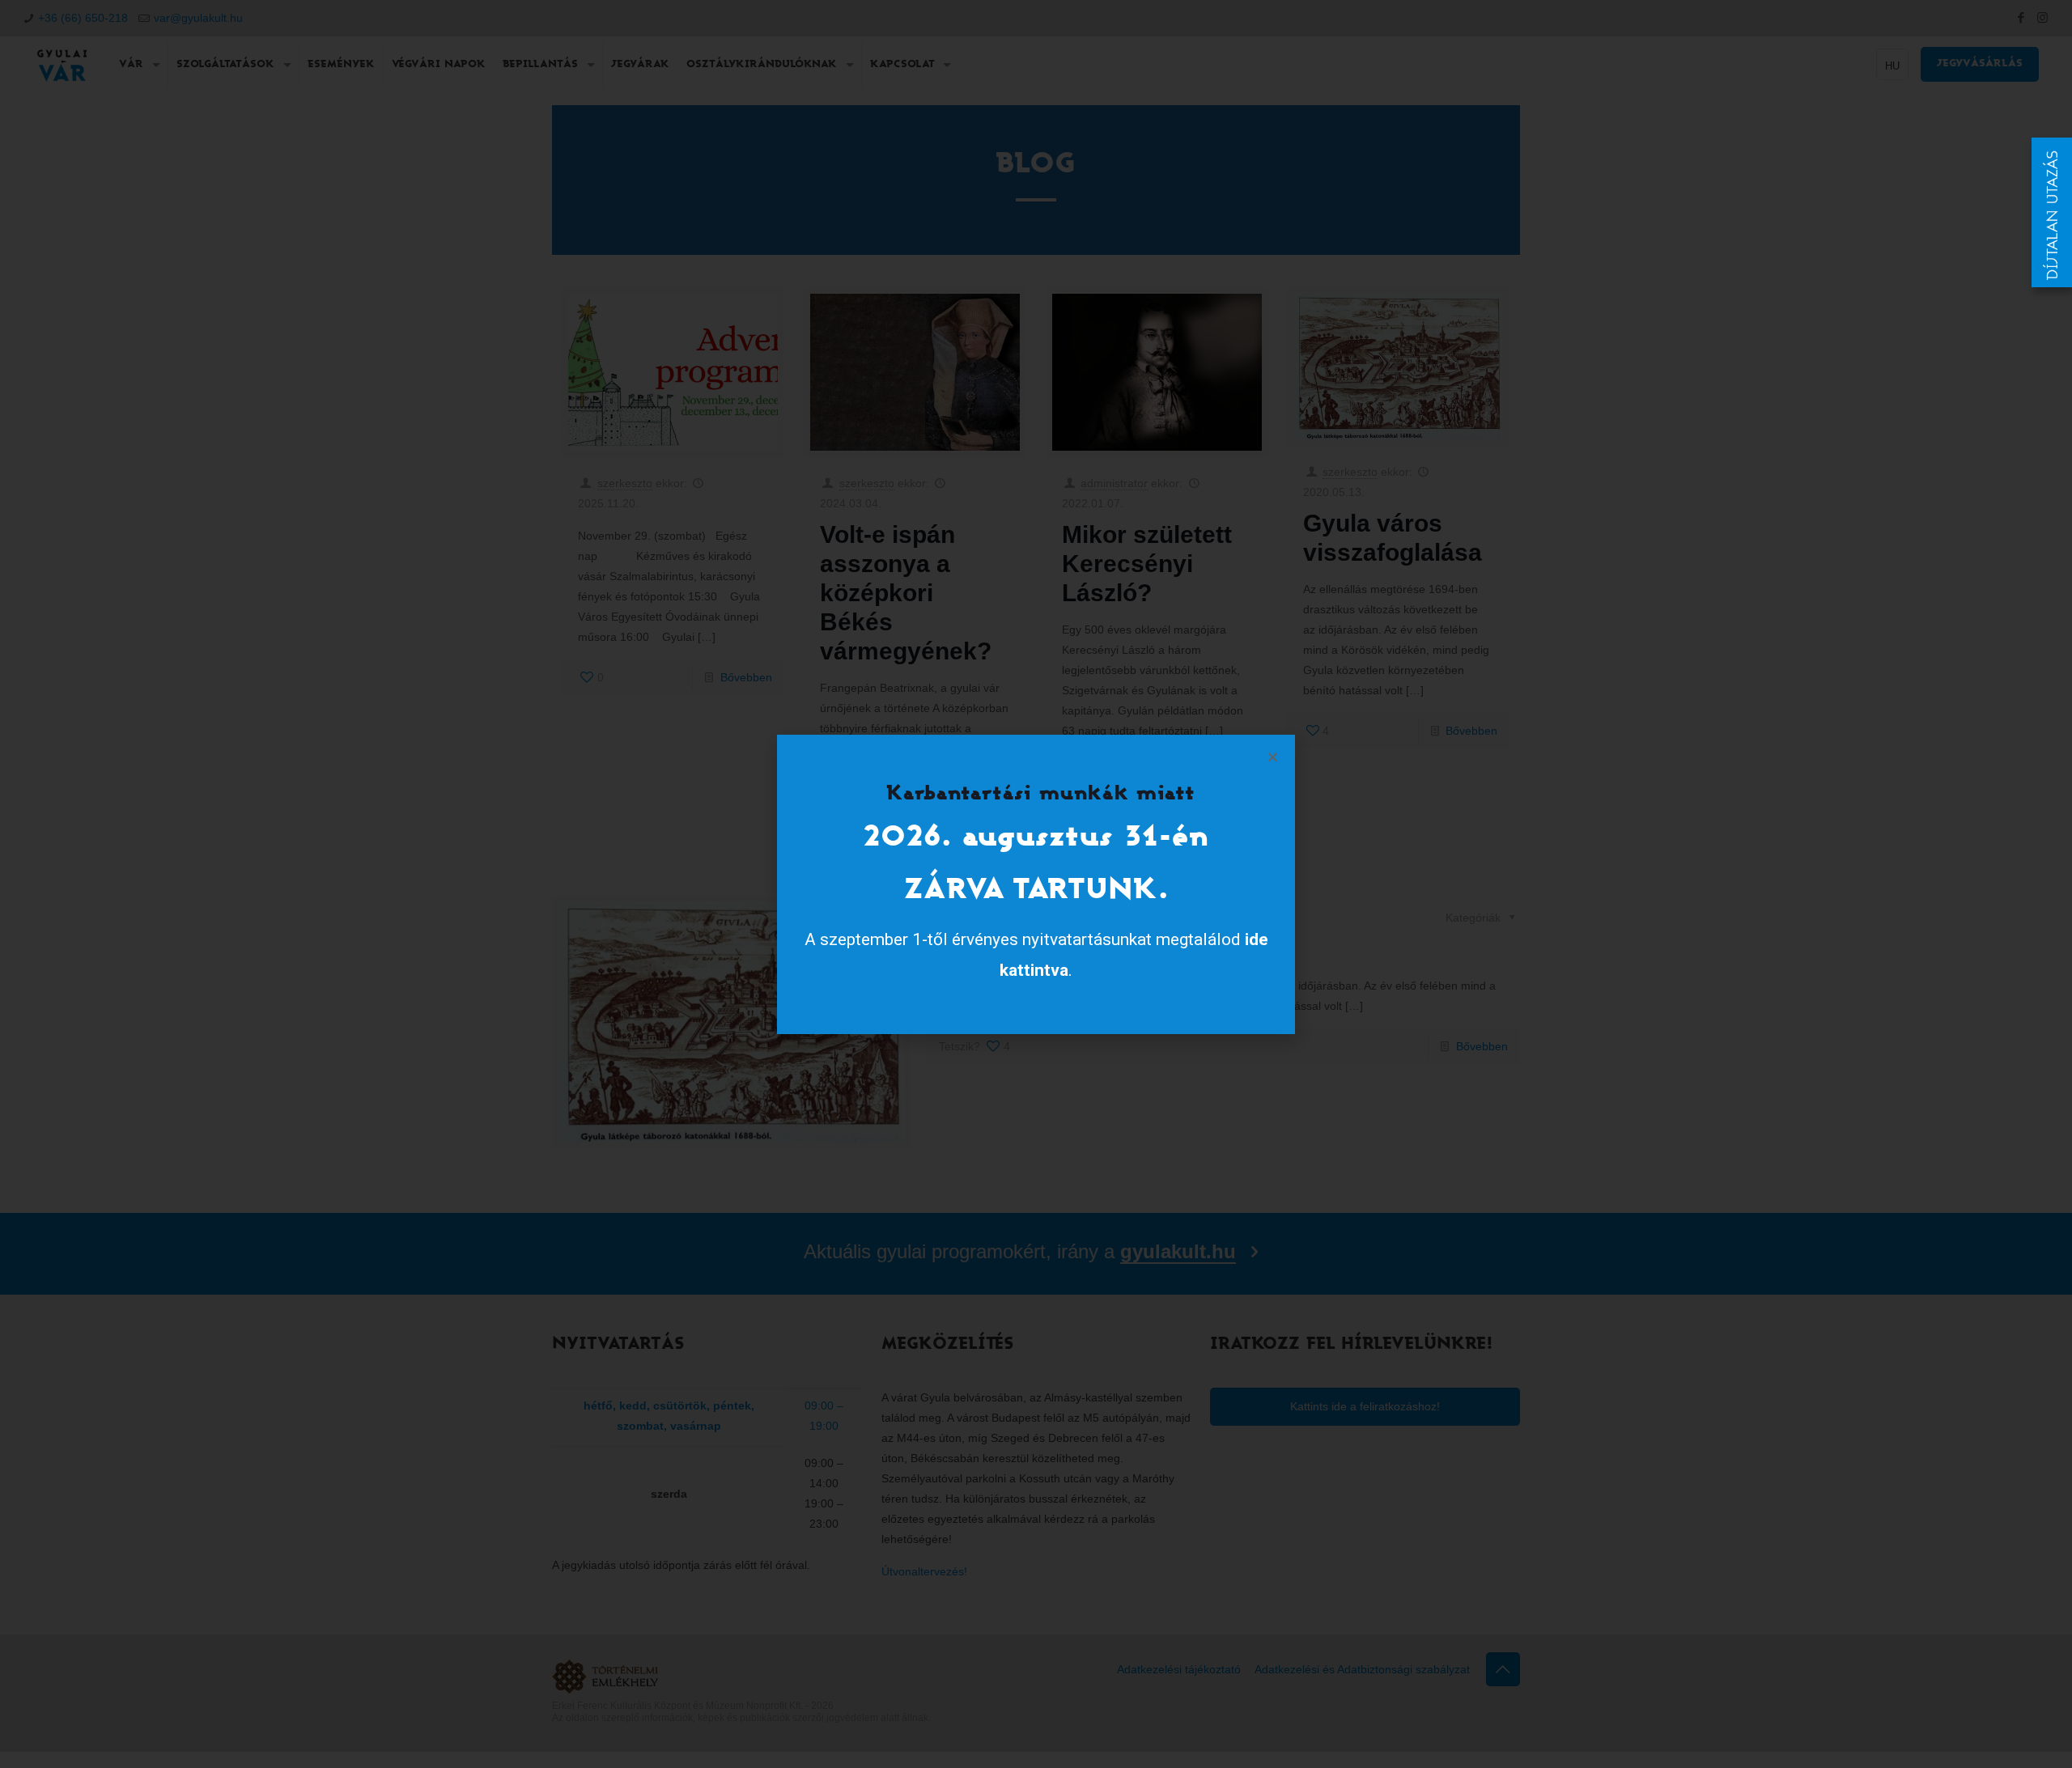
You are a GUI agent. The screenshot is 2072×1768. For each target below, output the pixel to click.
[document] (1036, 884)
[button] (1273, 757)
